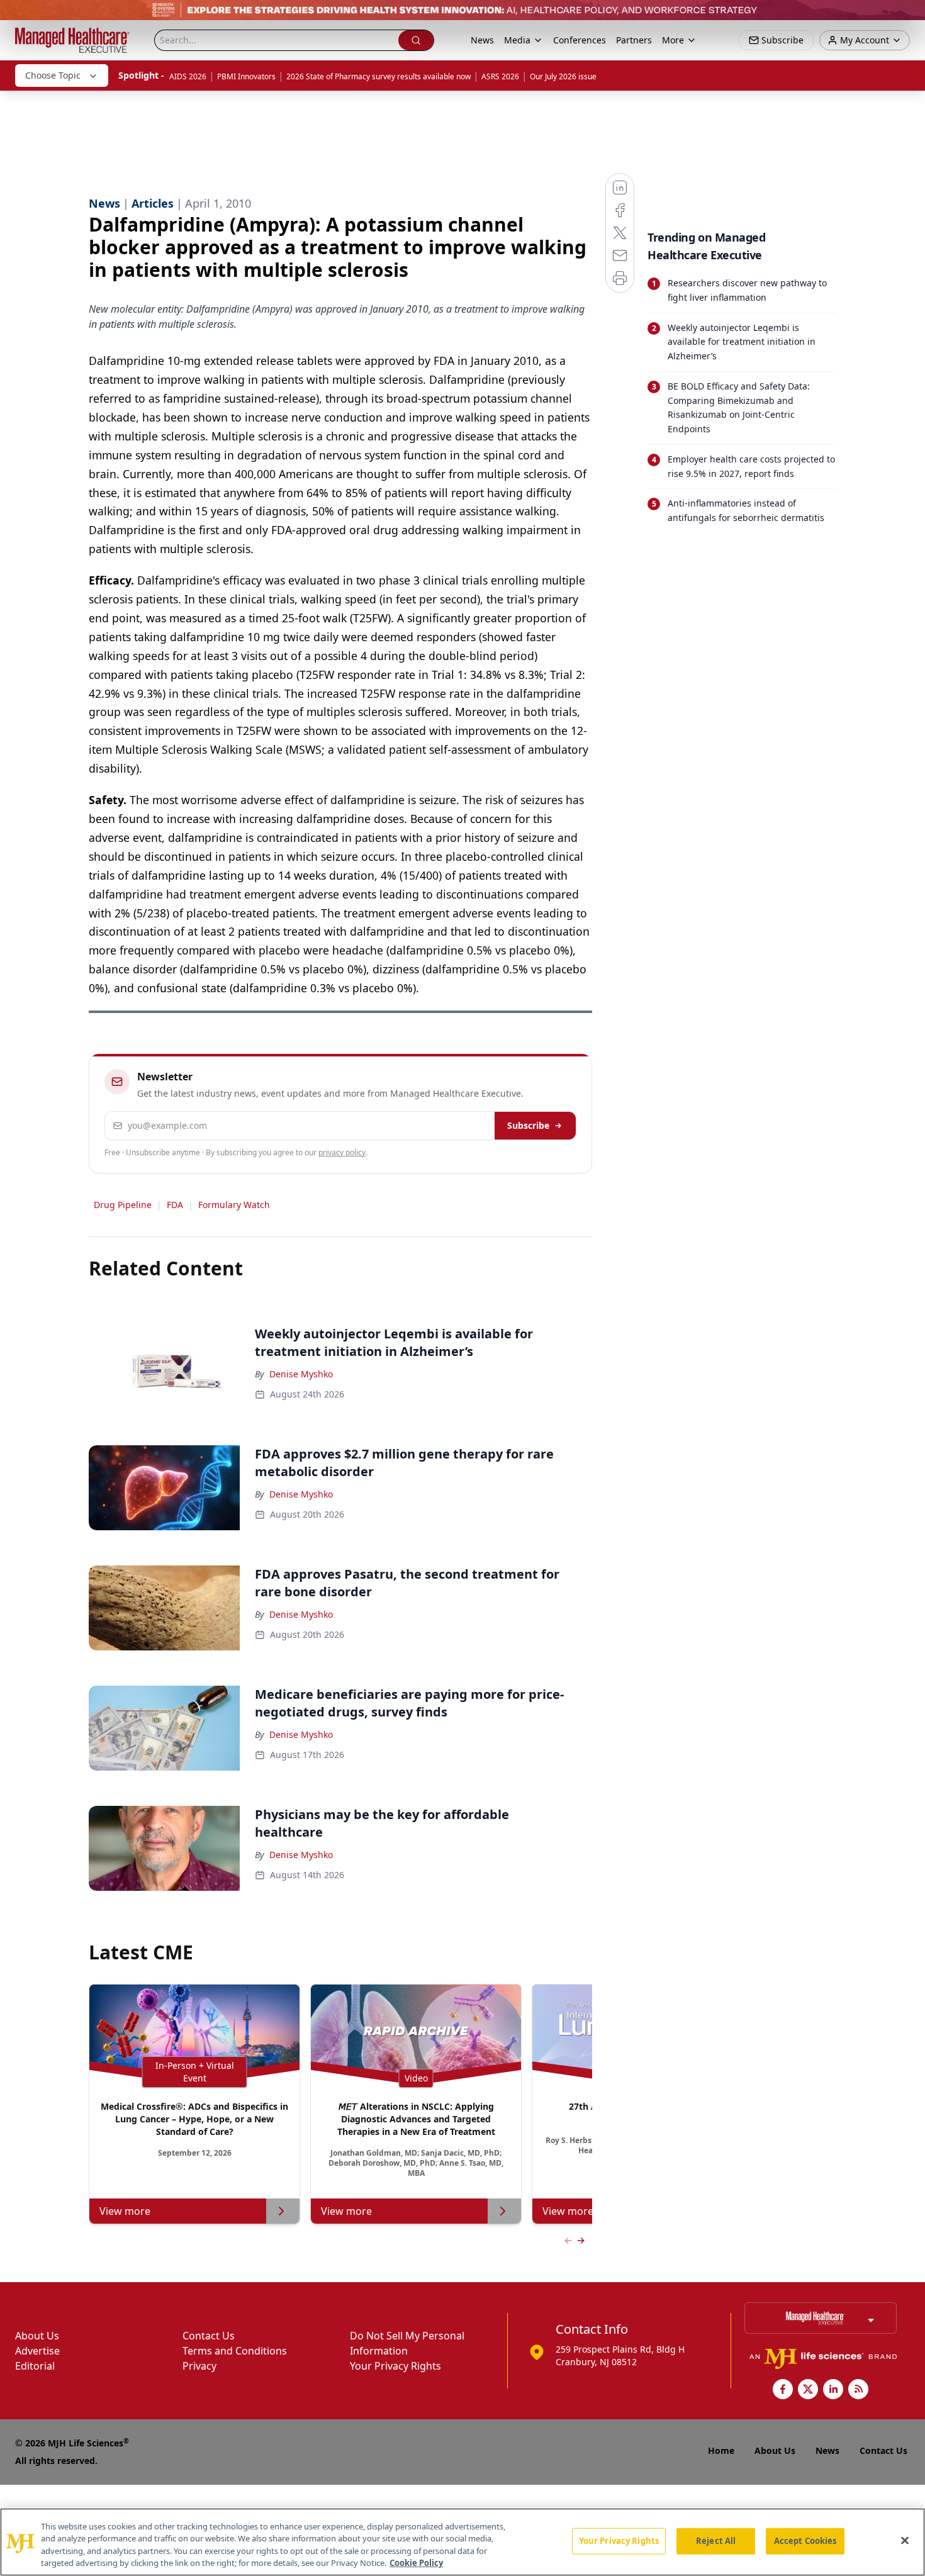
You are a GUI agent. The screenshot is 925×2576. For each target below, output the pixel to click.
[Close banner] (909, 16)
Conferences (580, 40)
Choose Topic (53, 75)
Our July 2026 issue (563, 76)
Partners (634, 40)
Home (721, 2450)
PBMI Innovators (246, 76)
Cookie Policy (416, 2563)
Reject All (716, 2541)
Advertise (37, 2351)
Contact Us (209, 2336)
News (482, 40)
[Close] (905, 2540)
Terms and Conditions (235, 2351)
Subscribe (528, 1125)
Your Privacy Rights (395, 2366)
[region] (462, 2542)
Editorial (35, 2366)
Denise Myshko (301, 1374)
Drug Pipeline (123, 1205)
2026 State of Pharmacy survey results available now (378, 76)
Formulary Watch (234, 1205)
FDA (175, 1205)
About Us (37, 2336)
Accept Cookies (805, 2541)
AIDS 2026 (188, 76)
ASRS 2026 (500, 76)
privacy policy (342, 1152)
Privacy (199, 2366)
